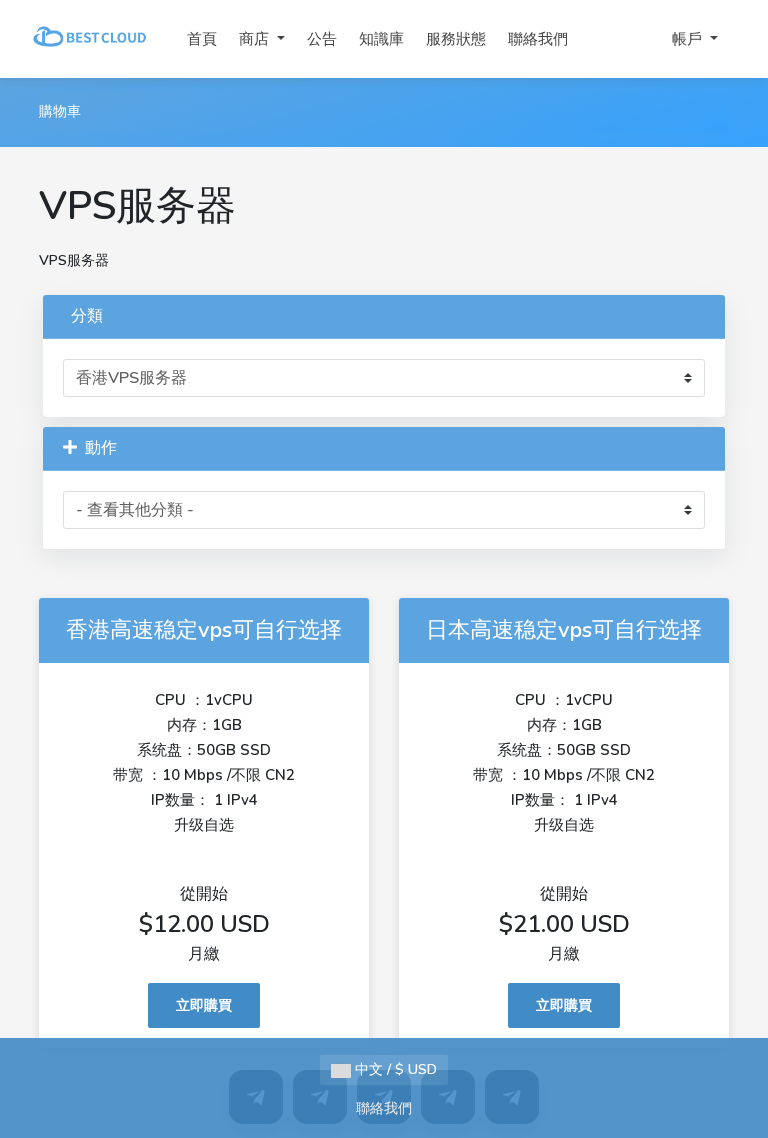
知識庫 (381, 39)
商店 (256, 39)
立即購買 (204, 1005)
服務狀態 (456, 39)
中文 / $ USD (394, 1069)
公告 (322, 39)
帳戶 (689, 39)
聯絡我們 (538, 39)
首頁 (202, 39)
